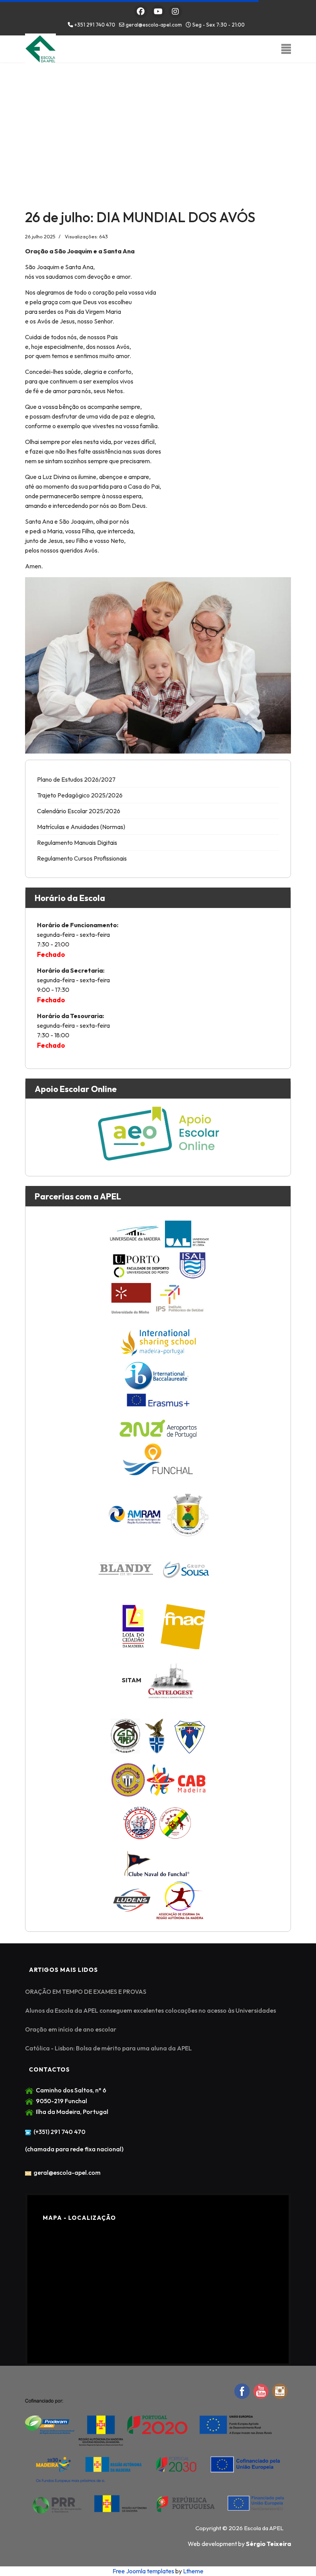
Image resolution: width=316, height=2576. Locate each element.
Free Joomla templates (143, 2571)
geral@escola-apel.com (154, 25)
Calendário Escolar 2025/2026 (79, 811)
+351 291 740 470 (95, 25)
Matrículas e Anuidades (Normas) (81, 827)
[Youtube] (158, 11)
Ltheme (193, 2571)
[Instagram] (176, 11)
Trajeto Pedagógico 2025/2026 (80, 795)
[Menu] (286, 49)
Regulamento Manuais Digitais (77, 842)
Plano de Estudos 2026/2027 (76, 779)
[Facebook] (141, 11)
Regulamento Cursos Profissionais (82, 858)
